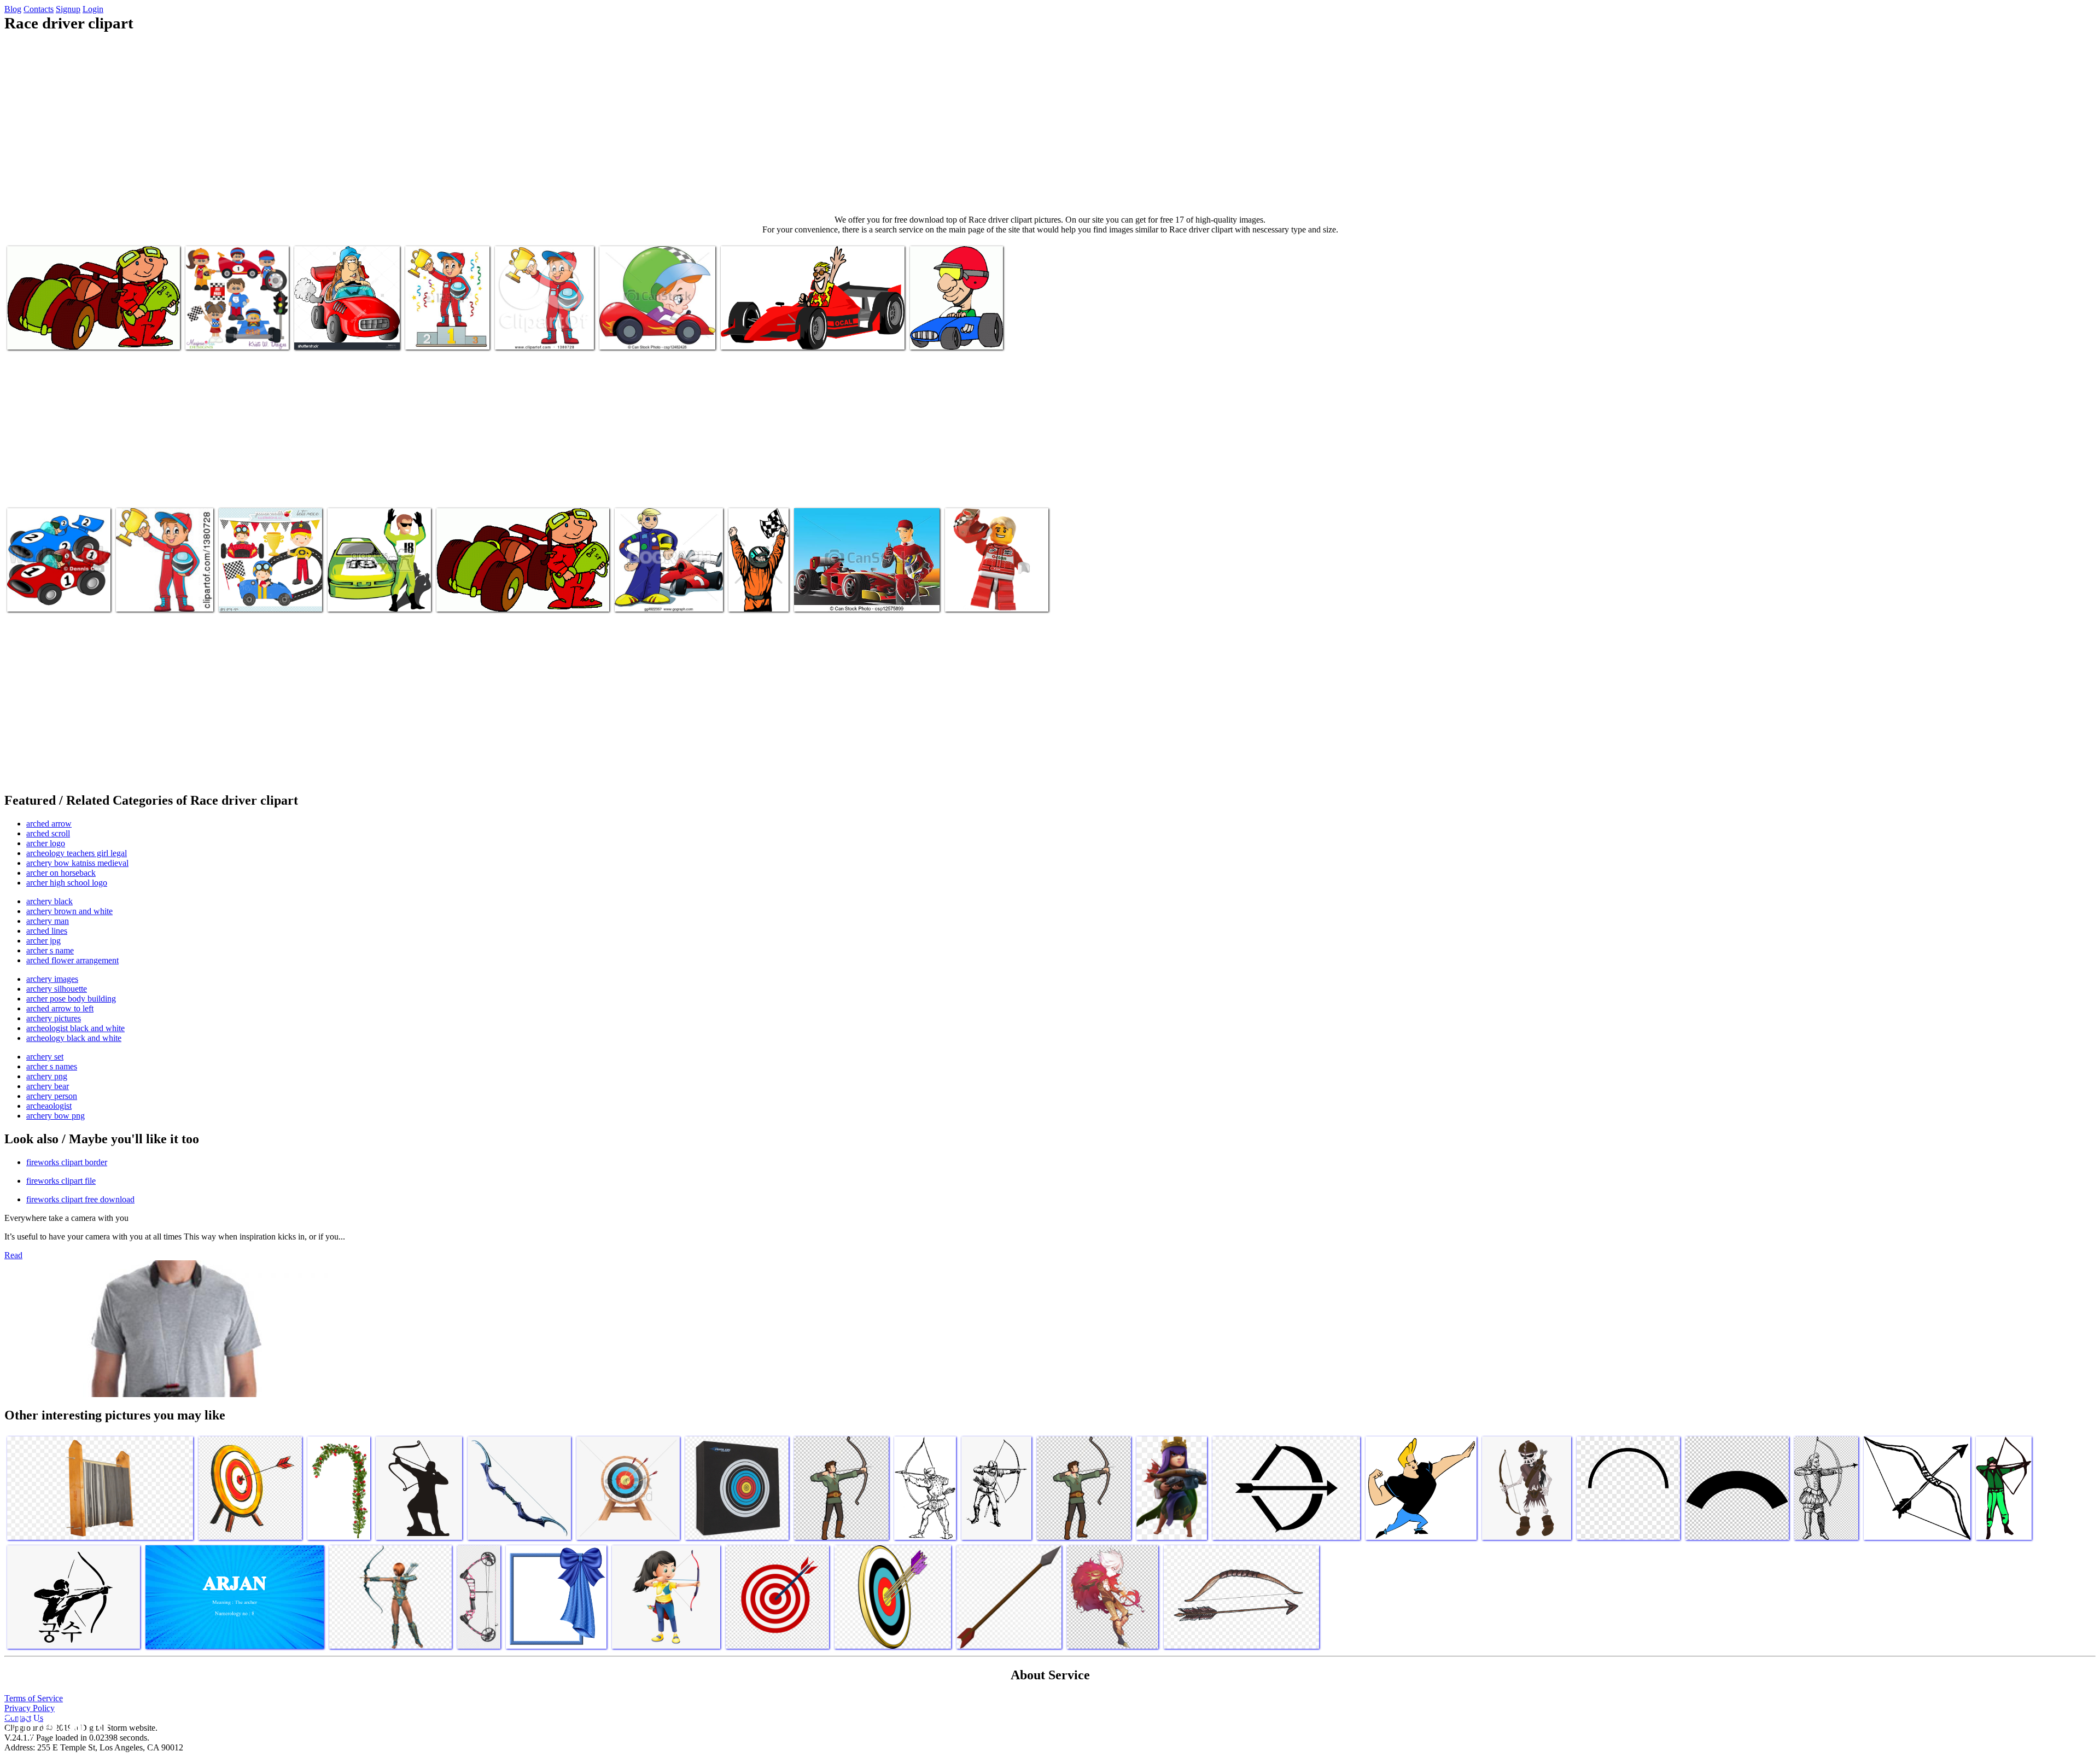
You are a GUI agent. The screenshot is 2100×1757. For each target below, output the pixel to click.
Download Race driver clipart (56, 334)
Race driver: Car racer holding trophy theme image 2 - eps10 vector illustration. (443, 321)
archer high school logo (67, 883)
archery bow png (56, 1116)
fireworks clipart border (67, 1162)
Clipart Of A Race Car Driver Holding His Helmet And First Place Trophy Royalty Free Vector (164, 583)
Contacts (39, 9)
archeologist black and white (75, 1028)
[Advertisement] (1050, 124)
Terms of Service (34, 1698)
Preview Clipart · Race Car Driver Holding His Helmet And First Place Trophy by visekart (540, 321)
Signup (68, 9)
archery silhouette (57, 989)
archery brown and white (69, 911)
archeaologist (49, 1106)
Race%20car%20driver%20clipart (784, 597)
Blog (13, 9)
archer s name (50, 950)
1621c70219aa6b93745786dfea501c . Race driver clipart (243, 330)
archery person (52, 1096)
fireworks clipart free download (80, 1199)
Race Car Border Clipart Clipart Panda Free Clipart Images (371, 588)
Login (93, 9)
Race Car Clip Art (940, 334)
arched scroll (48, 833)
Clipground (55, 1724)
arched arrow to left (60, 1008)
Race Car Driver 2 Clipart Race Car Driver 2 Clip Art (522, 597)
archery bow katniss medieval (77, 863)
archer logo (46, 843)
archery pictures (54, 1018)
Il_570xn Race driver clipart (265, 597)
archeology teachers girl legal (77, 853)
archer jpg (43, 941)
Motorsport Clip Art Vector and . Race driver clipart (653, 330)
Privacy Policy (30, 1708)
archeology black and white (74, 1038)
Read (13, 1255)
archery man (48, 921)
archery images (52, 979)
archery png (47, 1076)
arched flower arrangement (72, 960)
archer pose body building (71, 999)
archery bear (48, 1086)
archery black (49, 901)
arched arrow (49, 824)
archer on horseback (61, 873)
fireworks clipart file (61, 1181)
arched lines (47, 931)
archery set (45, 1057)
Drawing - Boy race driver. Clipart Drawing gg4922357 (661, 592)
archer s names (52, 1066)
